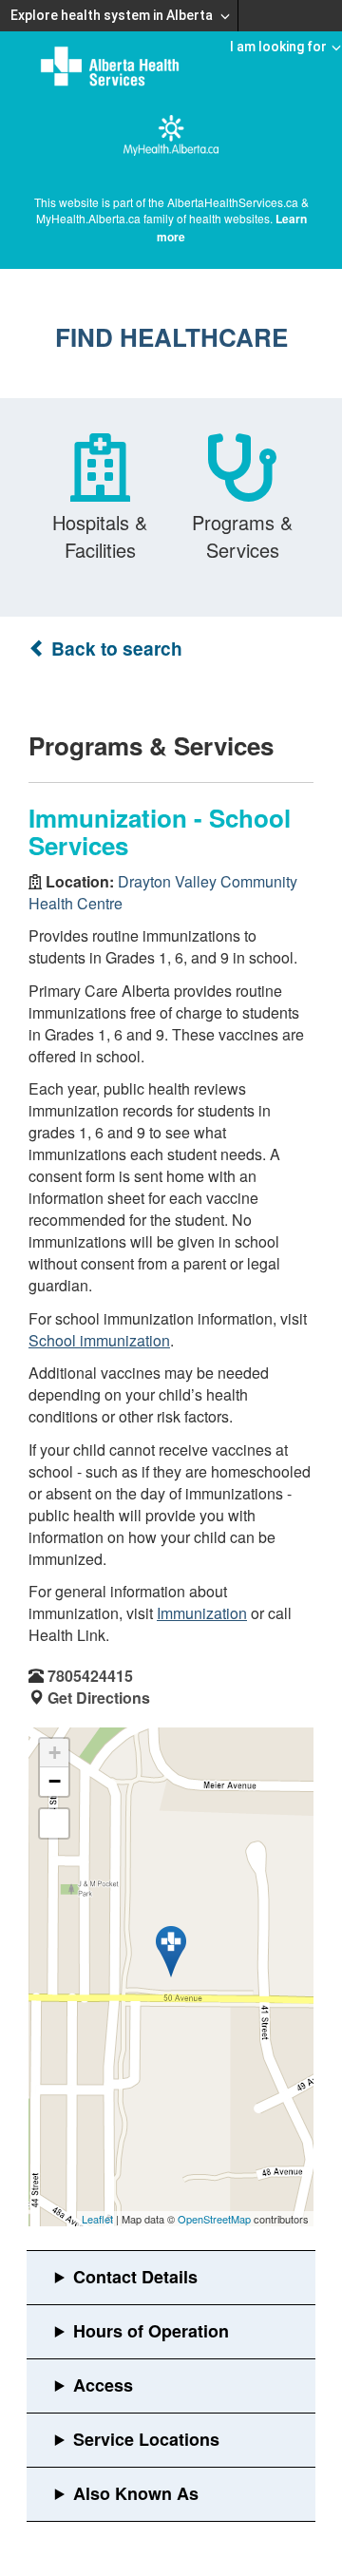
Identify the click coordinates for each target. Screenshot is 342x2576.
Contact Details (135, 2277)
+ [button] (55, 1753)
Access (103, 2385)
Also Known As (136, 2493)
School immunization (99, 1340)
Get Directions (99, 1698)
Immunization (202, 1613)
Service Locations (146, 2439)
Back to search (114, 649)
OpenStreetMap (214, 2219)
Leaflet (97, 2219)
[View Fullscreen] (54, 1823)
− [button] (55, 1781)
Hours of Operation (151, 2331)
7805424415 (90, 1676)
